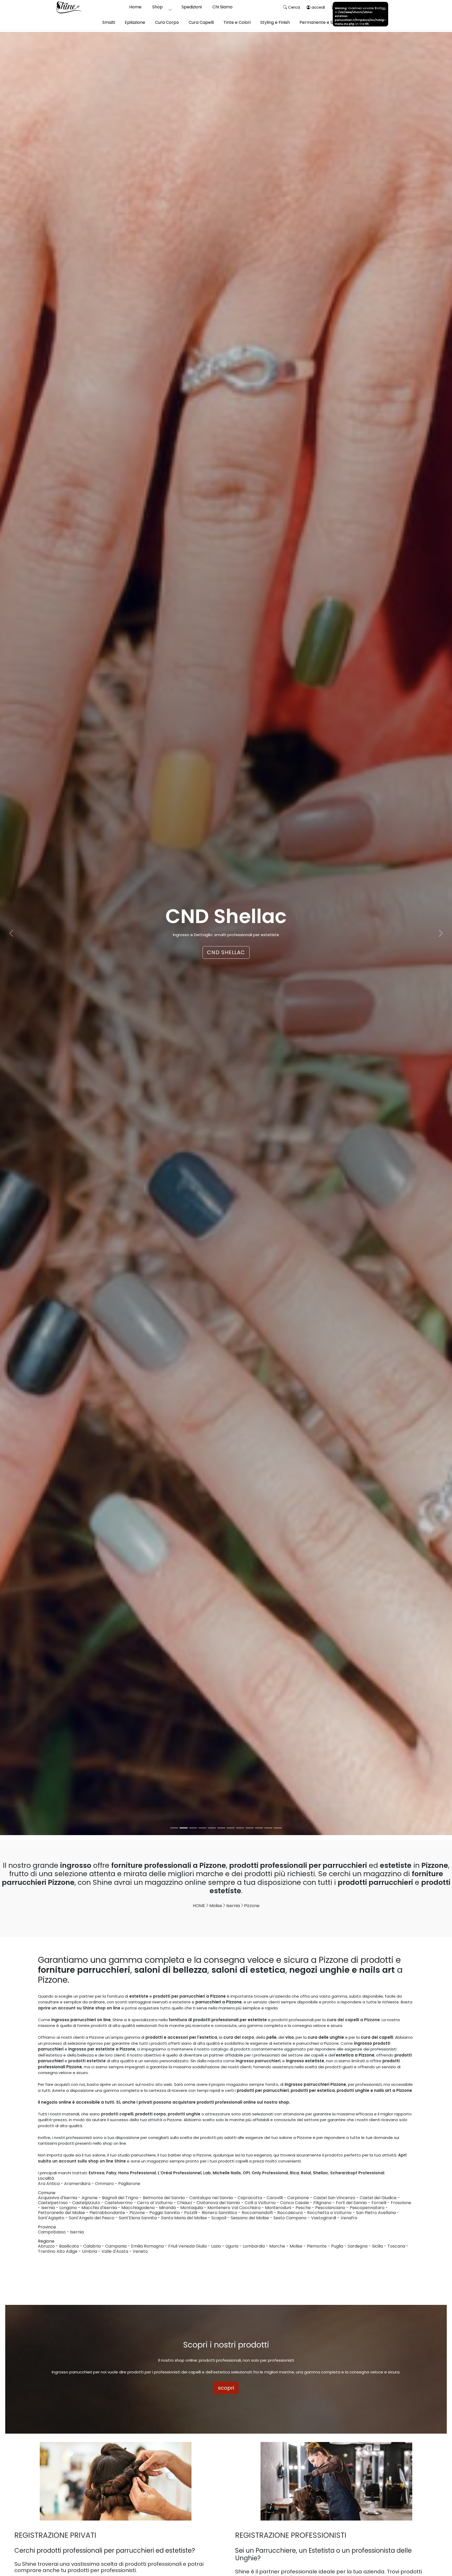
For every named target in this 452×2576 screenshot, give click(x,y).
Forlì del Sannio (351, 2203)
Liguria (232, 2246)
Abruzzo (46, 2246)
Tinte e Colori (237, 22)
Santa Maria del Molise (184, 2218)
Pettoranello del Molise (61, 2213)
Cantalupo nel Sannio (211, 2198)
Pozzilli (191, 2213)
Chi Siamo (222, 7)
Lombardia (254, 2246)
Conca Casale (295, 2203)
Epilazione (135, 22)
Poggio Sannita (165, 2213)
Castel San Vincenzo (334, 2198)
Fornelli (379, 2203)
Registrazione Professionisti (291, 2535)
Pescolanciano (330, 2208)
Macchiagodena (138, 2208)
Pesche (303, 2208)
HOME (199, 1906)
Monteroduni (278, 2208)
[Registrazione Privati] (116, 2481)
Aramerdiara (77, 2184)
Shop (157, 7)
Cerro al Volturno (155, 2203)
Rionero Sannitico (219, 2213)
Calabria (92, 2246)
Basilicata (69, 2246)
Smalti (109, 22)
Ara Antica (49, 2184)
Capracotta (250, 2198)
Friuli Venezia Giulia (187, 2246)
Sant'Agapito (51, 2218)
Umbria (89, 2251)
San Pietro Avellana (376, 2213)
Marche (277, 2246)
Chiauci (185, 2203)
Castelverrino (119, 2203)
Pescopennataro (367, 2208)
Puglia (337, 2246)
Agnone (90, 2198)
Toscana (396, 2246)
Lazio (216, 2246)
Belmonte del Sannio (164, 2198)
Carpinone (298, 2198)
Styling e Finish (275, 22)
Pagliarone (129, 2184)
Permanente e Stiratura (324, 22)
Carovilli (275, 2198)
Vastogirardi (324, 2218)
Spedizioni (192, 7)
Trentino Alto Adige (58, 2251)
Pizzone (252, 1906)
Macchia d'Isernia (99, 2208)
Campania (116, 2246)
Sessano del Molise (250, 2218)
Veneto (140, 2251)
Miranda (167, 2208)
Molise (216, 1906)
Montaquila (192, 2208)
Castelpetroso (53, 2203)
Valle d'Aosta (115, 2251)
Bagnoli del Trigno (120, 2198)
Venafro (349, 2218)
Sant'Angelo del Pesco (92, 2218)
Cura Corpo (167, 22)
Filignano (322, 2203)
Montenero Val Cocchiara (234, 2208)
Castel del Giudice (378, 2198)
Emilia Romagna (147, 2246)
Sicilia (377, 2246)
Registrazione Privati (55, 2535)
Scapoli (219, 2218)
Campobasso (52, 2232)
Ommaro (104, 2184)
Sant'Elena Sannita (138, 2218)
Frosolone (401, 2203)
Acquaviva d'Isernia (58, 2198)
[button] (11, 934)
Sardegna (358, 2246)
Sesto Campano (290, 2218)
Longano (68, 2208)
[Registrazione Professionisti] (336, 2481)
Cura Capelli (201, 22)
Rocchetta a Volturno (329, 2213)
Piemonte (317, 2246)
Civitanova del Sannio (218, 2203)
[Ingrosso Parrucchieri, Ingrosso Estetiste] (69, 7)
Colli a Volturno (260, 2203)
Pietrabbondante (107, 2213)
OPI (226, 952)
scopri (226, 2388)
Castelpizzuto (86, 2203)
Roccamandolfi (257, 2213)
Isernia (233, 1906)
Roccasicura (290, 2213)
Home (135, 7)
